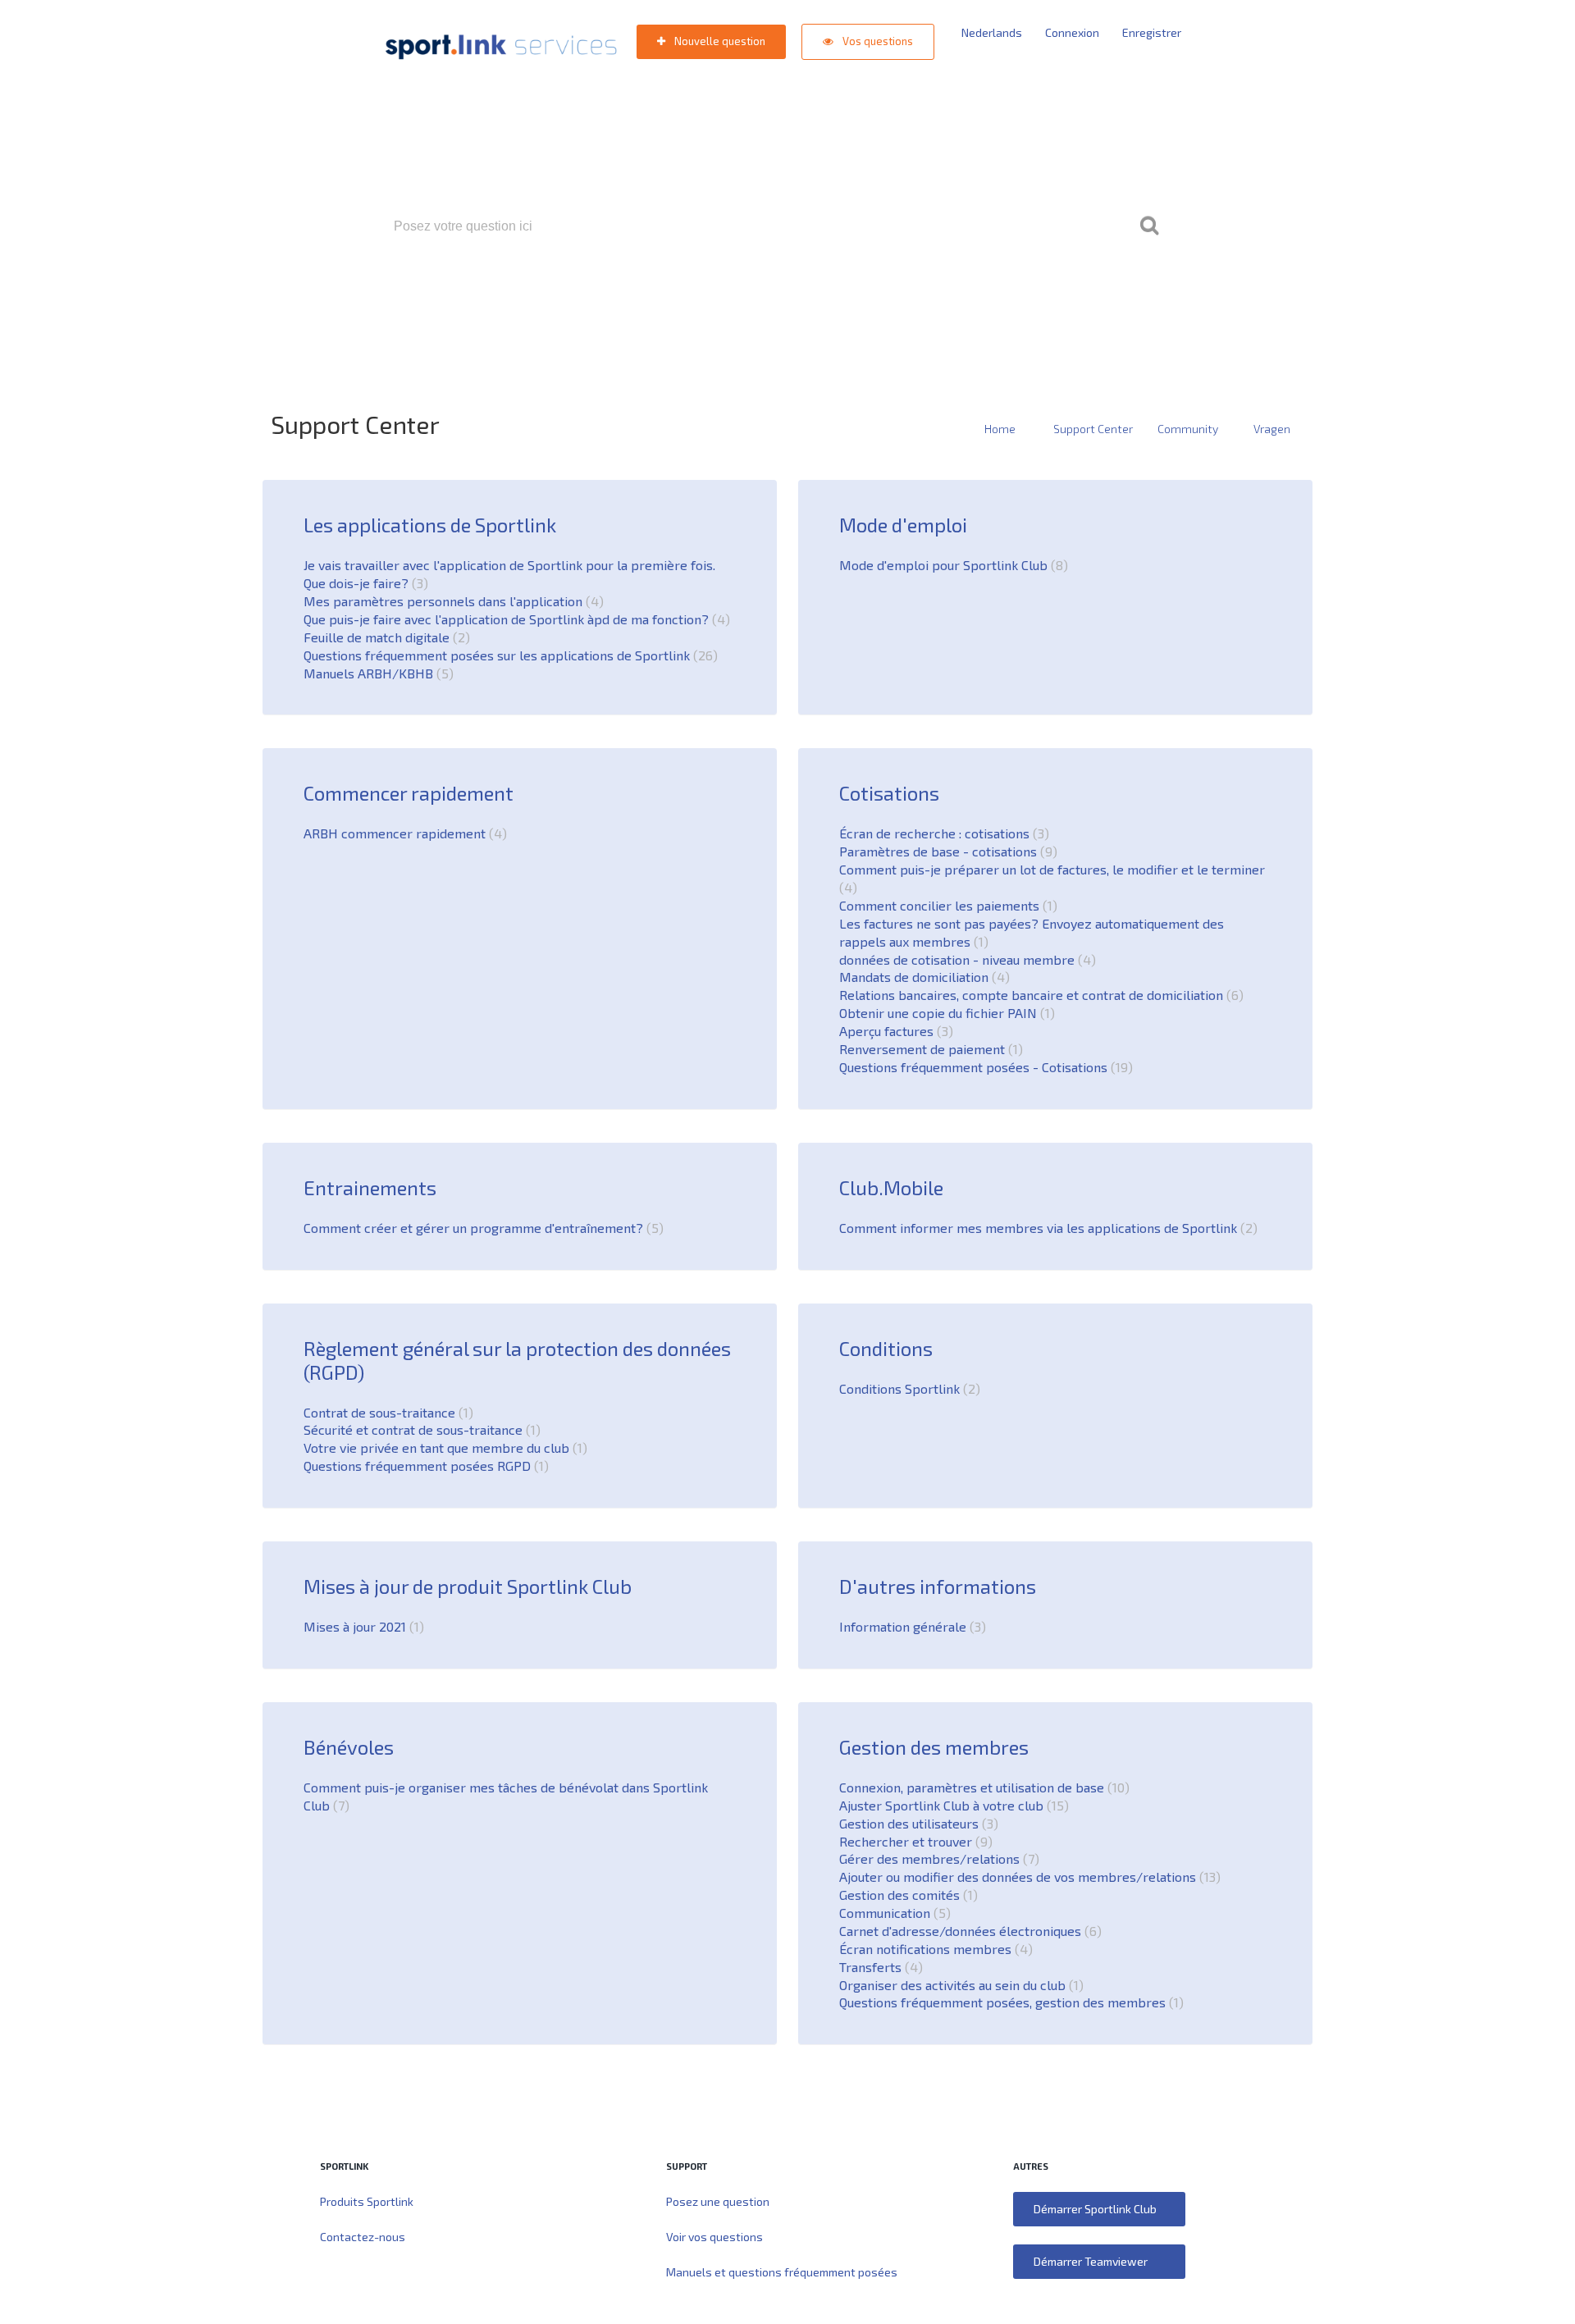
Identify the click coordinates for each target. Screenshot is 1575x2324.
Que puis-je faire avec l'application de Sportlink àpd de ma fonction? (514, 619)
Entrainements (370, 1187)
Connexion (1072, 32)
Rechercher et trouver (913, 1841)
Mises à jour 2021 (361, 1626)
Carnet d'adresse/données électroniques (968, 1931)
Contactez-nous (363, 2237)
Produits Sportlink (367, 2201)
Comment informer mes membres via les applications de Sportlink (1046, 1228)
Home (1000, 429)
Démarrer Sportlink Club (1095, 2209)
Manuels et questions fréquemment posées (782, 2272)
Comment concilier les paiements (946, 905)
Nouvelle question (719, 41)
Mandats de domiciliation (922, 977)
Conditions (886, 1348)
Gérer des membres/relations (937, 1858)
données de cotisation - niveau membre (965, 959)
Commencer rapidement (409, 793)
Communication (892, 1913)
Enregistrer (1152, 32)
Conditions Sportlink (907, 1388)
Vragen (1272, 429)
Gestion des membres (934, 1747)
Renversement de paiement (929, 1049)
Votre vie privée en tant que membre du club (443, 1447)
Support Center (1093, 429)
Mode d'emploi (903, 525)
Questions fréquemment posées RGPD (424, 1466)
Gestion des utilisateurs (916, 1823)
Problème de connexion (929, 297)
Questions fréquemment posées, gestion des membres (1009, 2002)
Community (1188, 429)
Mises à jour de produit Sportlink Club (468, 1586)
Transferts (1037, 297)
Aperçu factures (894, 1031)
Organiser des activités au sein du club (959, 1985)
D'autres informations (938, 1586)
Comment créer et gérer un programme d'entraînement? (481, 1228)
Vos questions (877, 41)
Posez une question (718, 2201)
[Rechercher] (1149, 226)
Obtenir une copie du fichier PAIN (945, 1013)
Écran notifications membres (934, 1949)
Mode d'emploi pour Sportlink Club (951, 565)
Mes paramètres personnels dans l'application (451, 601)
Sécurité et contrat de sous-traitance (420, 1429)
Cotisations (889, 793)
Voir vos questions (714, 2237)
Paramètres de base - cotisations (946, 851)
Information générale (910, 1626)
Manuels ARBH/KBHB (376, 673)
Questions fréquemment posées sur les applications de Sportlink (508, 655)
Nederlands (992, 32)
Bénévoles (349, 1747)
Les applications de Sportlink (430, 525)
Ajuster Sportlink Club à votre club (952, 1805)
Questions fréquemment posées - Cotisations (984, 1067)
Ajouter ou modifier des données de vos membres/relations (1027, 1877)
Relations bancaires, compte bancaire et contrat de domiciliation (1039, 995)
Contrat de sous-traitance (386, 1412)
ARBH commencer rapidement (403, 833)
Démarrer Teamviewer (1091, 2261)
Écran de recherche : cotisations (942, 833)
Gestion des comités (906, 1895)
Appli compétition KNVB (780, 297)
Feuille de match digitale (384, 637)
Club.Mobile (891, 1187)
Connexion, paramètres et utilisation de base (982, 1787)
